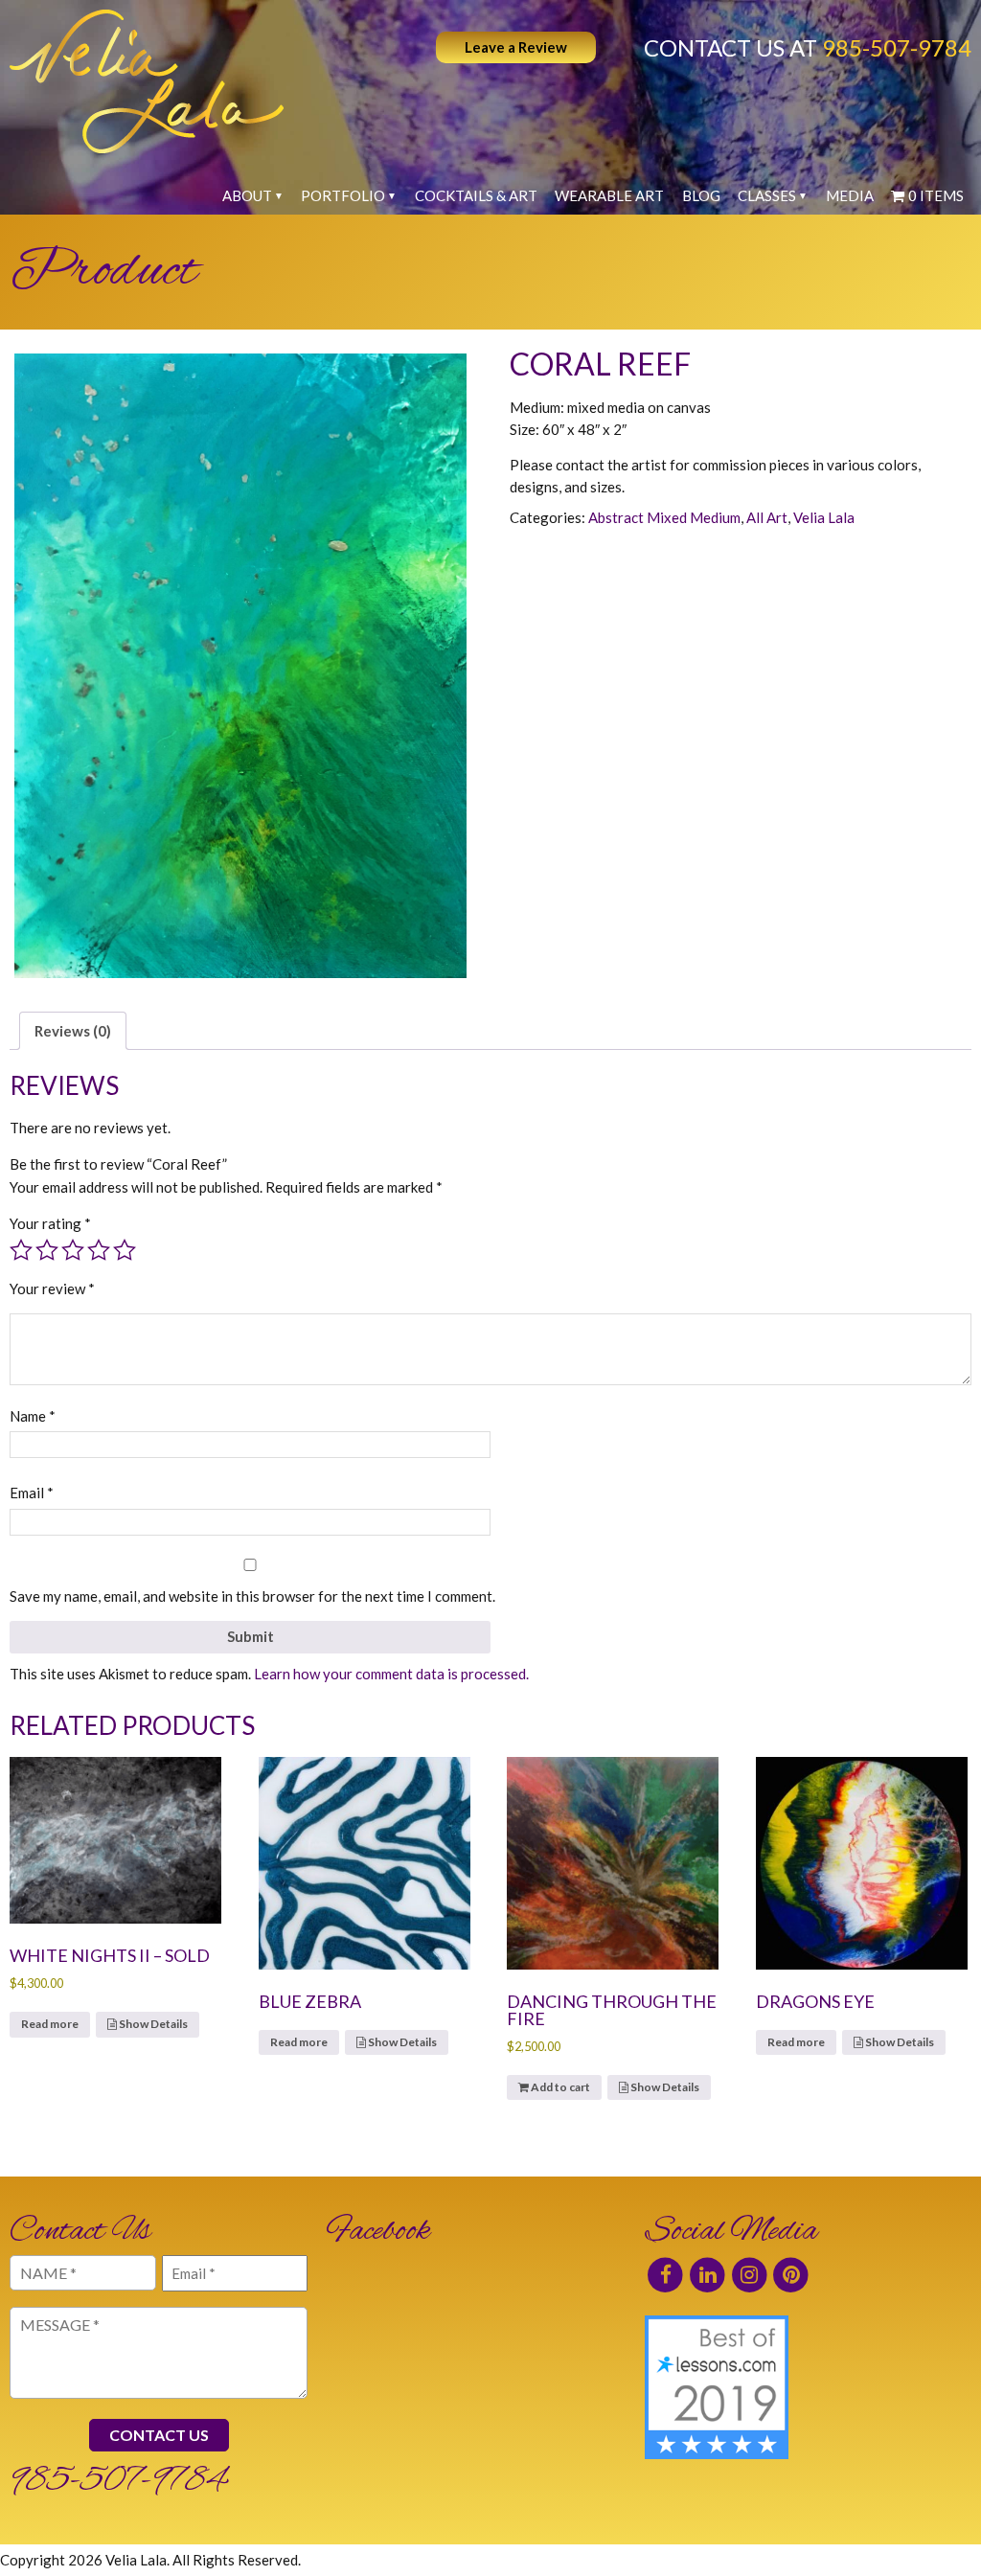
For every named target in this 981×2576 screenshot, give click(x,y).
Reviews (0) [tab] (73, 1031)
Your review (52, 1288)
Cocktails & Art (476, 195)
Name (33, 1416)
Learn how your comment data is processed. (391, 1674)
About (247, 195)
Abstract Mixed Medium (664, 517)
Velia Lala (824, 517)
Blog (701, 195)
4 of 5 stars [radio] (99, 1250)
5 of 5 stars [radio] (125, 1250)
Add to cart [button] (560, 2087)
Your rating (50, 1223)
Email (32, 1493)
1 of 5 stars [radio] (21, 1250)
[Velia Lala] (147, 81)
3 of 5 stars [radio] (73, 1250)
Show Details (152, 2024)
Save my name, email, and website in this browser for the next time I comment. (252, 1596)
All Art (767, 517)
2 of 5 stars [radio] (47, 1250)
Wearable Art (609, 195)
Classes (767, 195)
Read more (50, 2024)
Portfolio (343, 195)
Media (850, 195)
